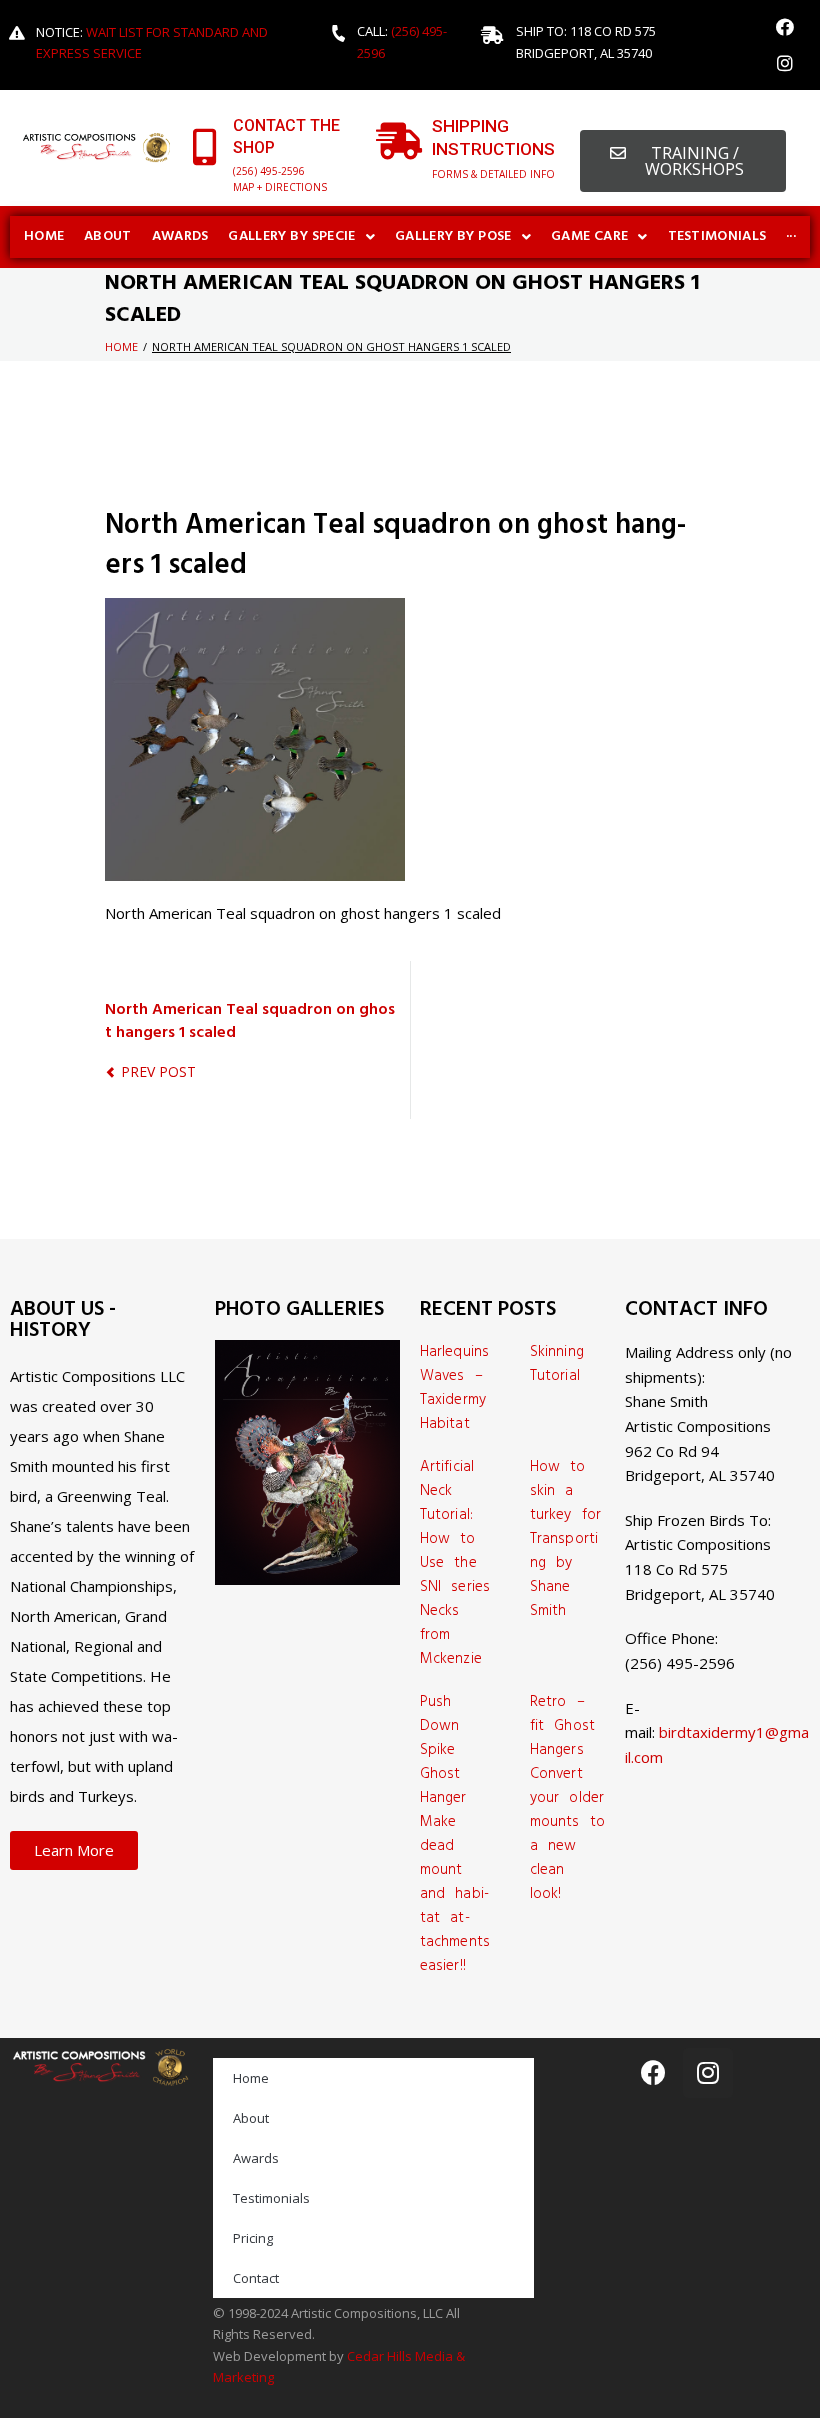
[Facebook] (785, 27)
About (251, 2118)
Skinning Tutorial (557, 1364)
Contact (256, 2278)
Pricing (253, 2238)
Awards (256, 2158)
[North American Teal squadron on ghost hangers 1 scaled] (255, 610)
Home (121, 346)
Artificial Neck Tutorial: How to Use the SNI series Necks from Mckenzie (455, 1563)
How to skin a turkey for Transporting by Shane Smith (565, 1539)
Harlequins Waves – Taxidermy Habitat (454, 1388)
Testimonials (271, 2198)
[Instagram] (785, 63)
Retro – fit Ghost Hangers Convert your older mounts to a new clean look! (567, 1798)
